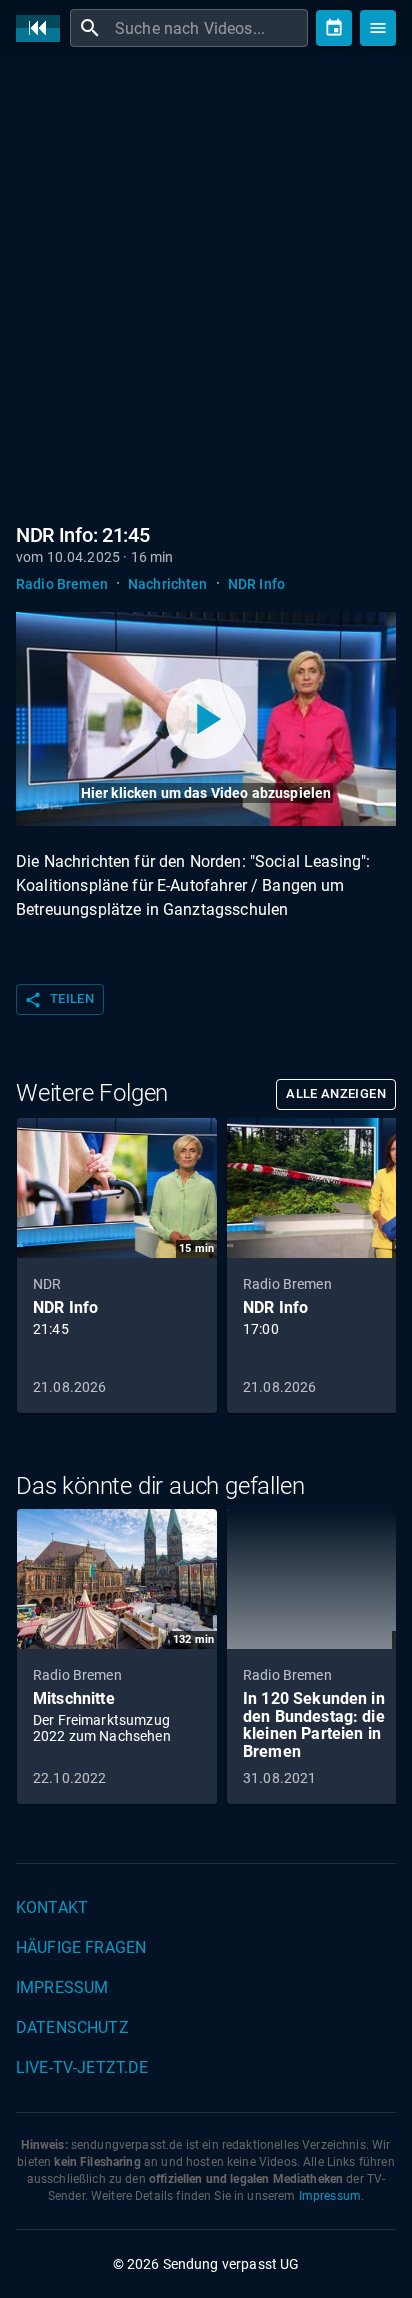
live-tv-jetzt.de (82, 2067)
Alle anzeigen (336, 1093)
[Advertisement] (206, 286)
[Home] (43, 28)
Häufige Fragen (81, 1947)
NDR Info (256, 584)
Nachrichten (168, 584)
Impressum (62, 1987)
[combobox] (209, 28)
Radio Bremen (62, 584)
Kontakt (52, 1907)
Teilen (59, 1000)
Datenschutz (72, 2027)
